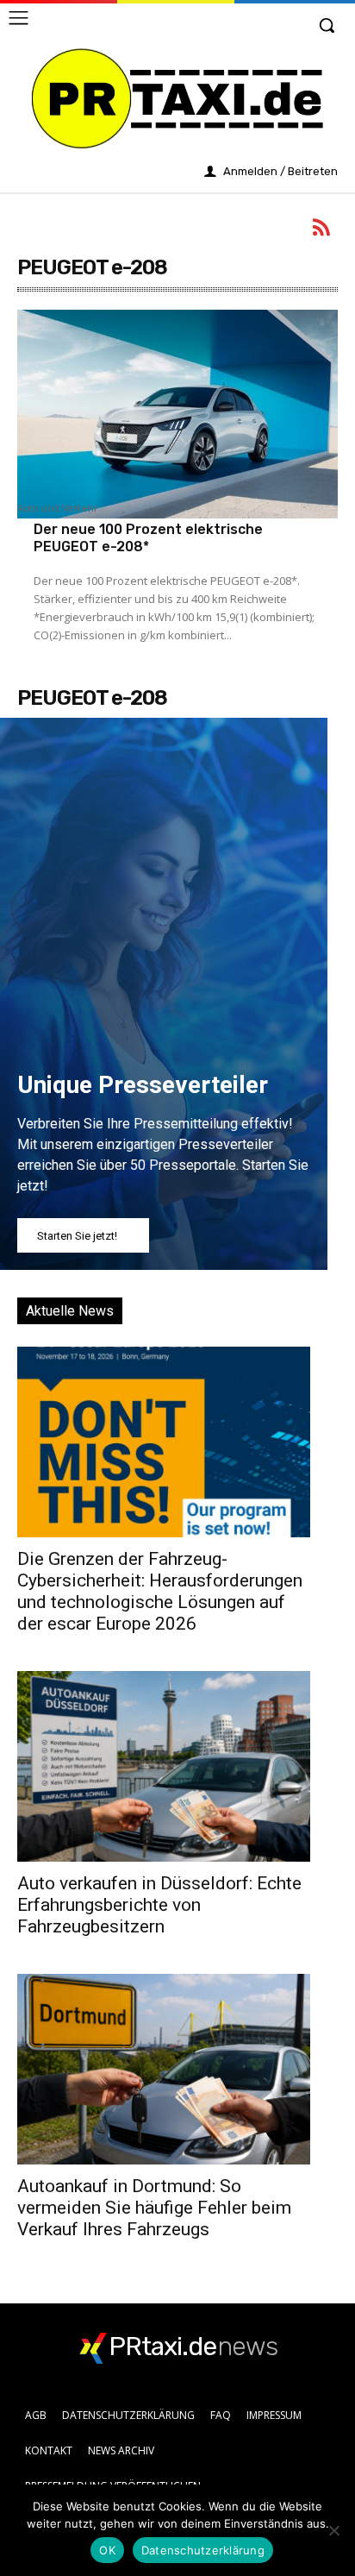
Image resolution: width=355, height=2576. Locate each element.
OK (107, 2550)
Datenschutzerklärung (203, 2550)
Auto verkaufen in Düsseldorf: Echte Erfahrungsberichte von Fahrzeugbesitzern (159, 1905)
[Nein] (333, 2530)
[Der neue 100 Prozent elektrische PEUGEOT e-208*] (177, 414)
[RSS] (322, 230)
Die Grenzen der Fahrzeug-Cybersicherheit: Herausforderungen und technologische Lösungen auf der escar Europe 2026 (160, 1591)
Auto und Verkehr (57, 509)
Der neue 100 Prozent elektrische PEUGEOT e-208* (148, 537)
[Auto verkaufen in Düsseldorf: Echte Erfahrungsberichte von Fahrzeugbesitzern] (164, 1766)
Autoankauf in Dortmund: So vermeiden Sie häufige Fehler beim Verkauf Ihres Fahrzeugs (154, 2208)
